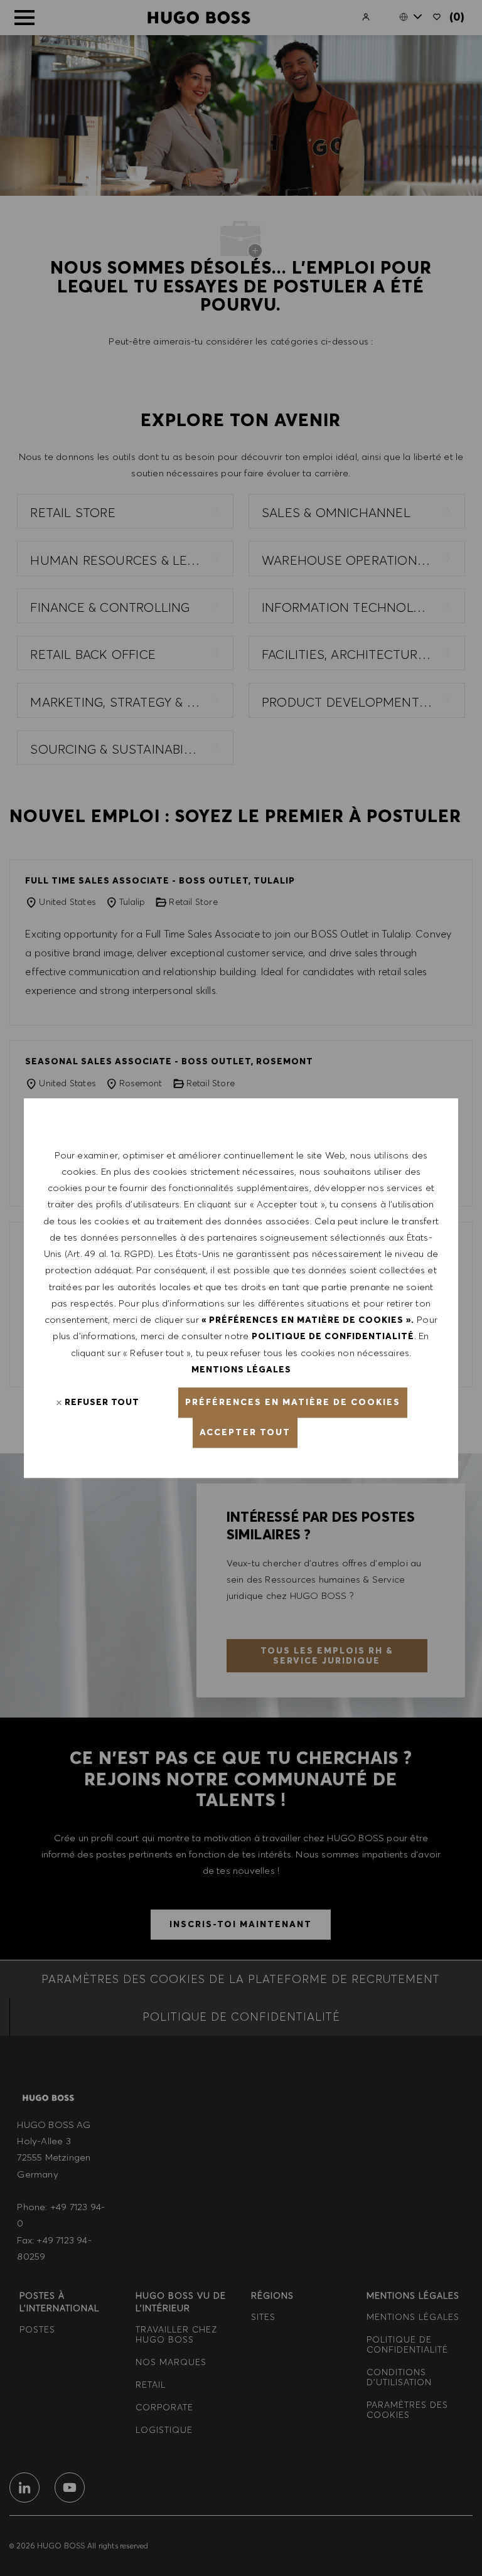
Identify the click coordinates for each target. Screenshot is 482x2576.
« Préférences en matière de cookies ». (308, 1320)
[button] (293, 1403)
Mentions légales (241, 1369)
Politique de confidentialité (333, 1337)
